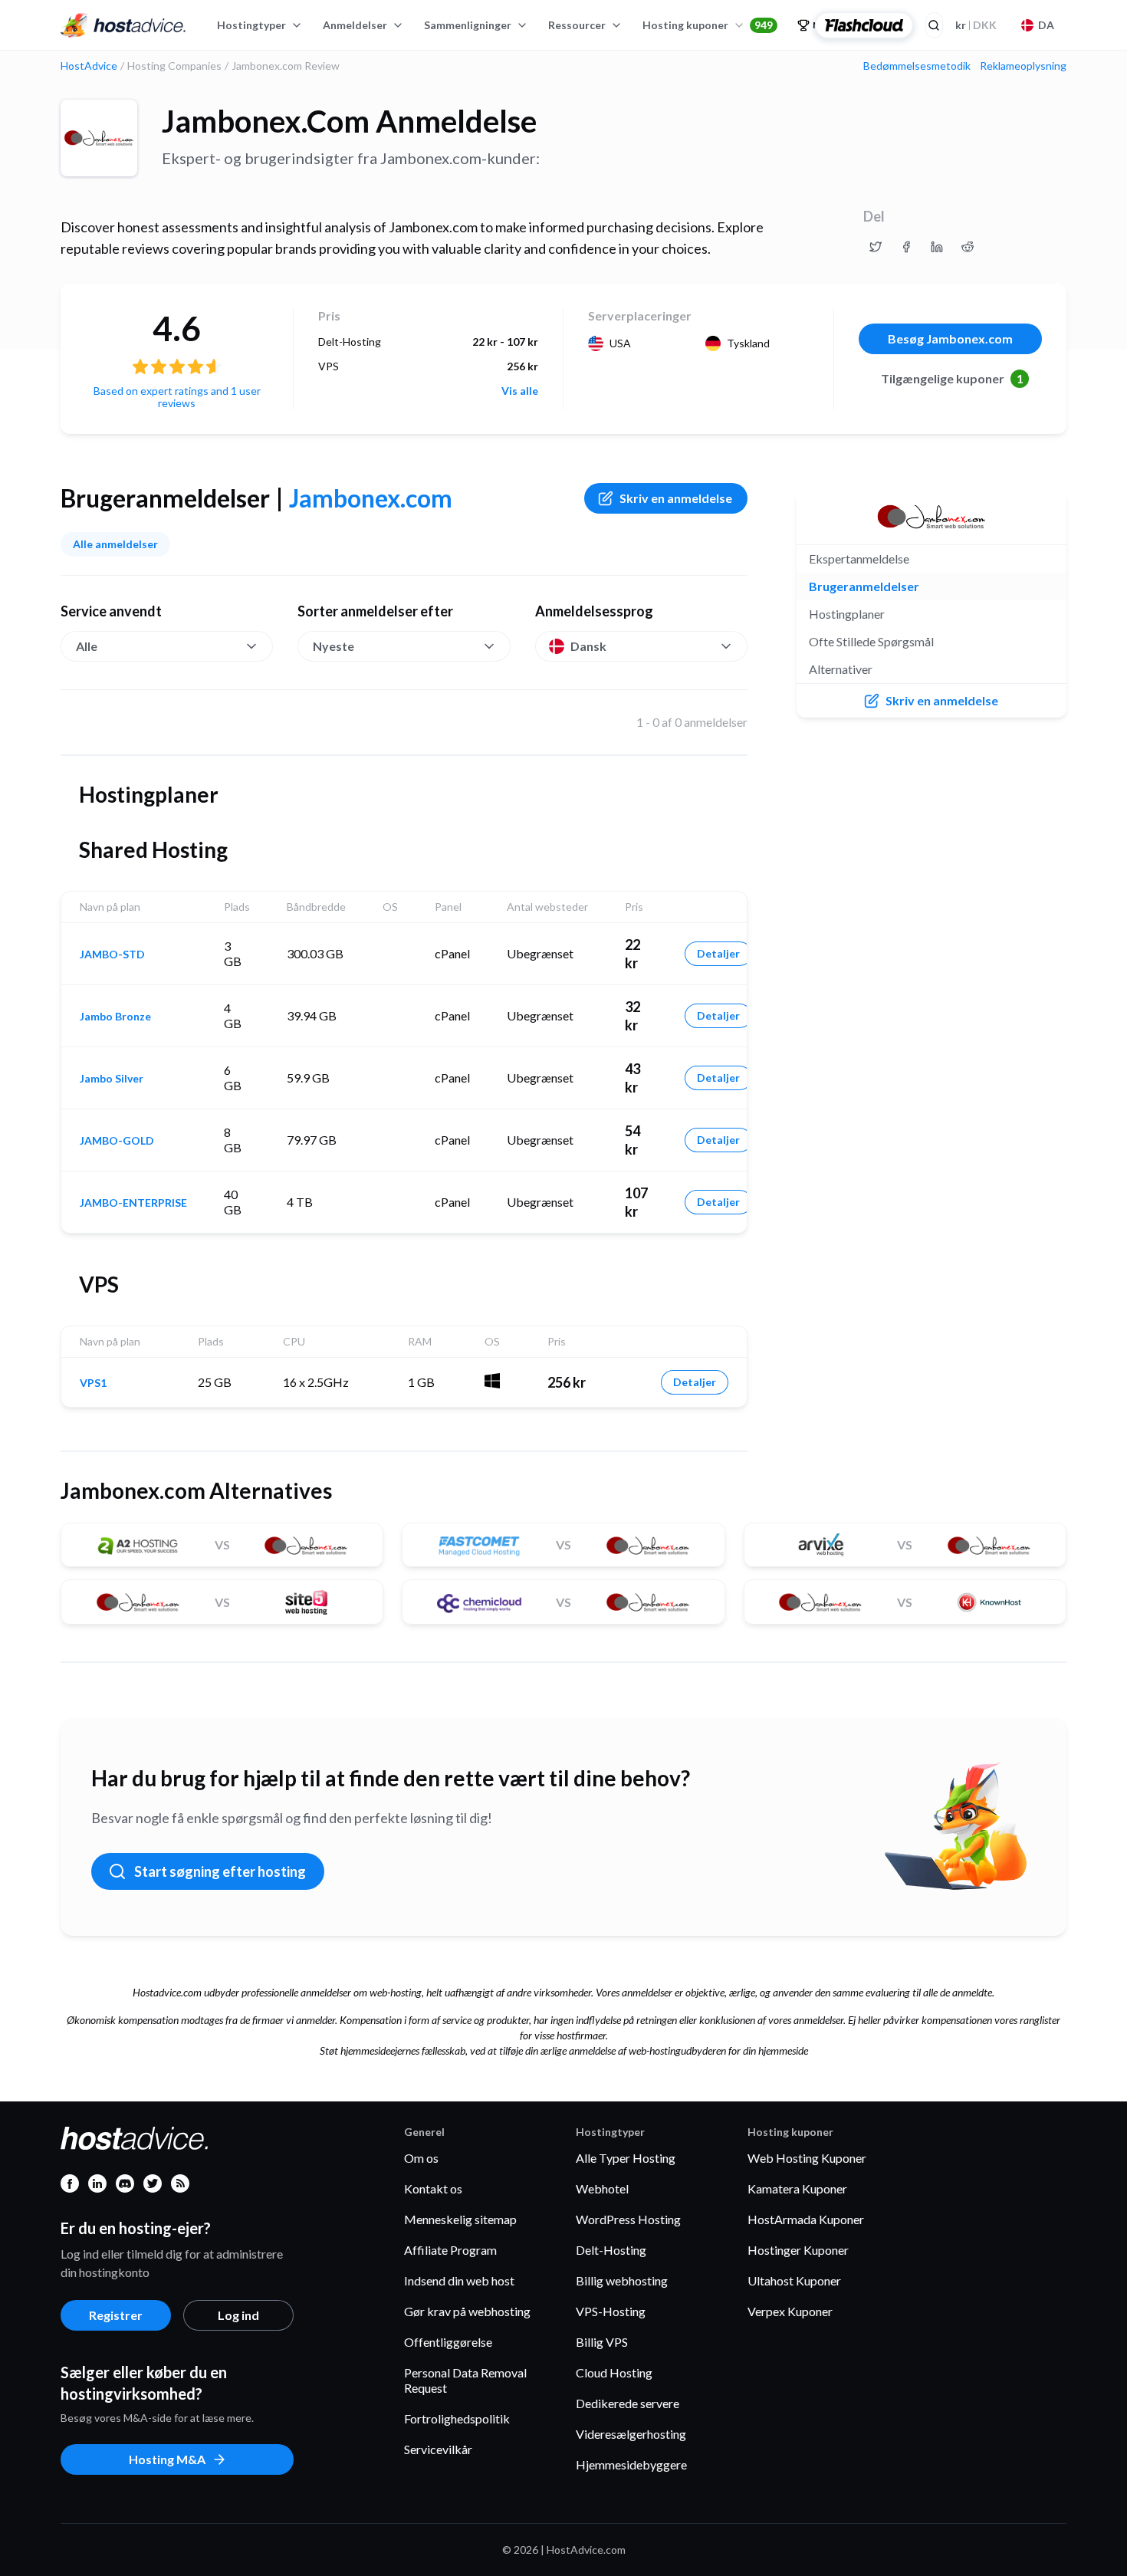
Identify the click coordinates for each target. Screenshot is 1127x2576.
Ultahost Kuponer (794, 2280)
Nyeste (333, 646)
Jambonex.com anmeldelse (349, 121)
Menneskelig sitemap (460, 2219)
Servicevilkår (438, 2449)
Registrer (116, 2315)
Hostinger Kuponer (798, 2250)
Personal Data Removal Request (465, 2380)
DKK (976, 25)
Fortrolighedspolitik (457, 2418)
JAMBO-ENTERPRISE (133, 1203)
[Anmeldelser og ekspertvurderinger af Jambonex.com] (876, 247)
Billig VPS (602, 2342)
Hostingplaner (847, 614)
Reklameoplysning (1023, 66)
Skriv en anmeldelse (676, 498)
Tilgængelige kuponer (952, 378)
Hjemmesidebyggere (631, 2464)
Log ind (238, 2315)
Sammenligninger (468, 25)
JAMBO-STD (112, 955)
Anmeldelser (355, 25)
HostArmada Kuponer (806, 2219)
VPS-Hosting (611, 2311)
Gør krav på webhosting (467, 2311)
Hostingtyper (251, 25)
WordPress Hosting (628, 2219)
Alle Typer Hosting (626, 2158)
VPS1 (93, 1383)
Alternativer (841, 669)
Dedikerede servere (628, 2403)
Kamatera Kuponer (797, 2188)
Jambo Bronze (115, 1017)
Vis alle (520, 391)
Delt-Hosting (611, 2250)
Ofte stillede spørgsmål (871, 641)
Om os (421, 2158)
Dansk (588, 646)
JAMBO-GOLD (117, 1141)
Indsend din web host (459, 2280)
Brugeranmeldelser (864, 586)
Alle (87, 646)
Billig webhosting (622, 2280)
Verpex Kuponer (790, 2311)
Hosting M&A (167, 2459)
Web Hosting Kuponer (807, 2158)
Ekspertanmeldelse (859, 559)
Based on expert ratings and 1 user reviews (177, 397)
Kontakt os (433, 2188)
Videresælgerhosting (631, 2434)
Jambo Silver (112, 1079)
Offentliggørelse (448, 2342)
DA (1046, 25)
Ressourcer (577, 25)
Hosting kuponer (708, 25)
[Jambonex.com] (99, 138)
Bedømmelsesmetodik (917, 66)
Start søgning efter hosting (220, 1871)
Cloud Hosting (614, 2372)
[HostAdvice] (123, 25)
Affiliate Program (450, 2250)
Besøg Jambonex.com (950, 338)
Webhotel (602, 2188)
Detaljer (718, 953)
